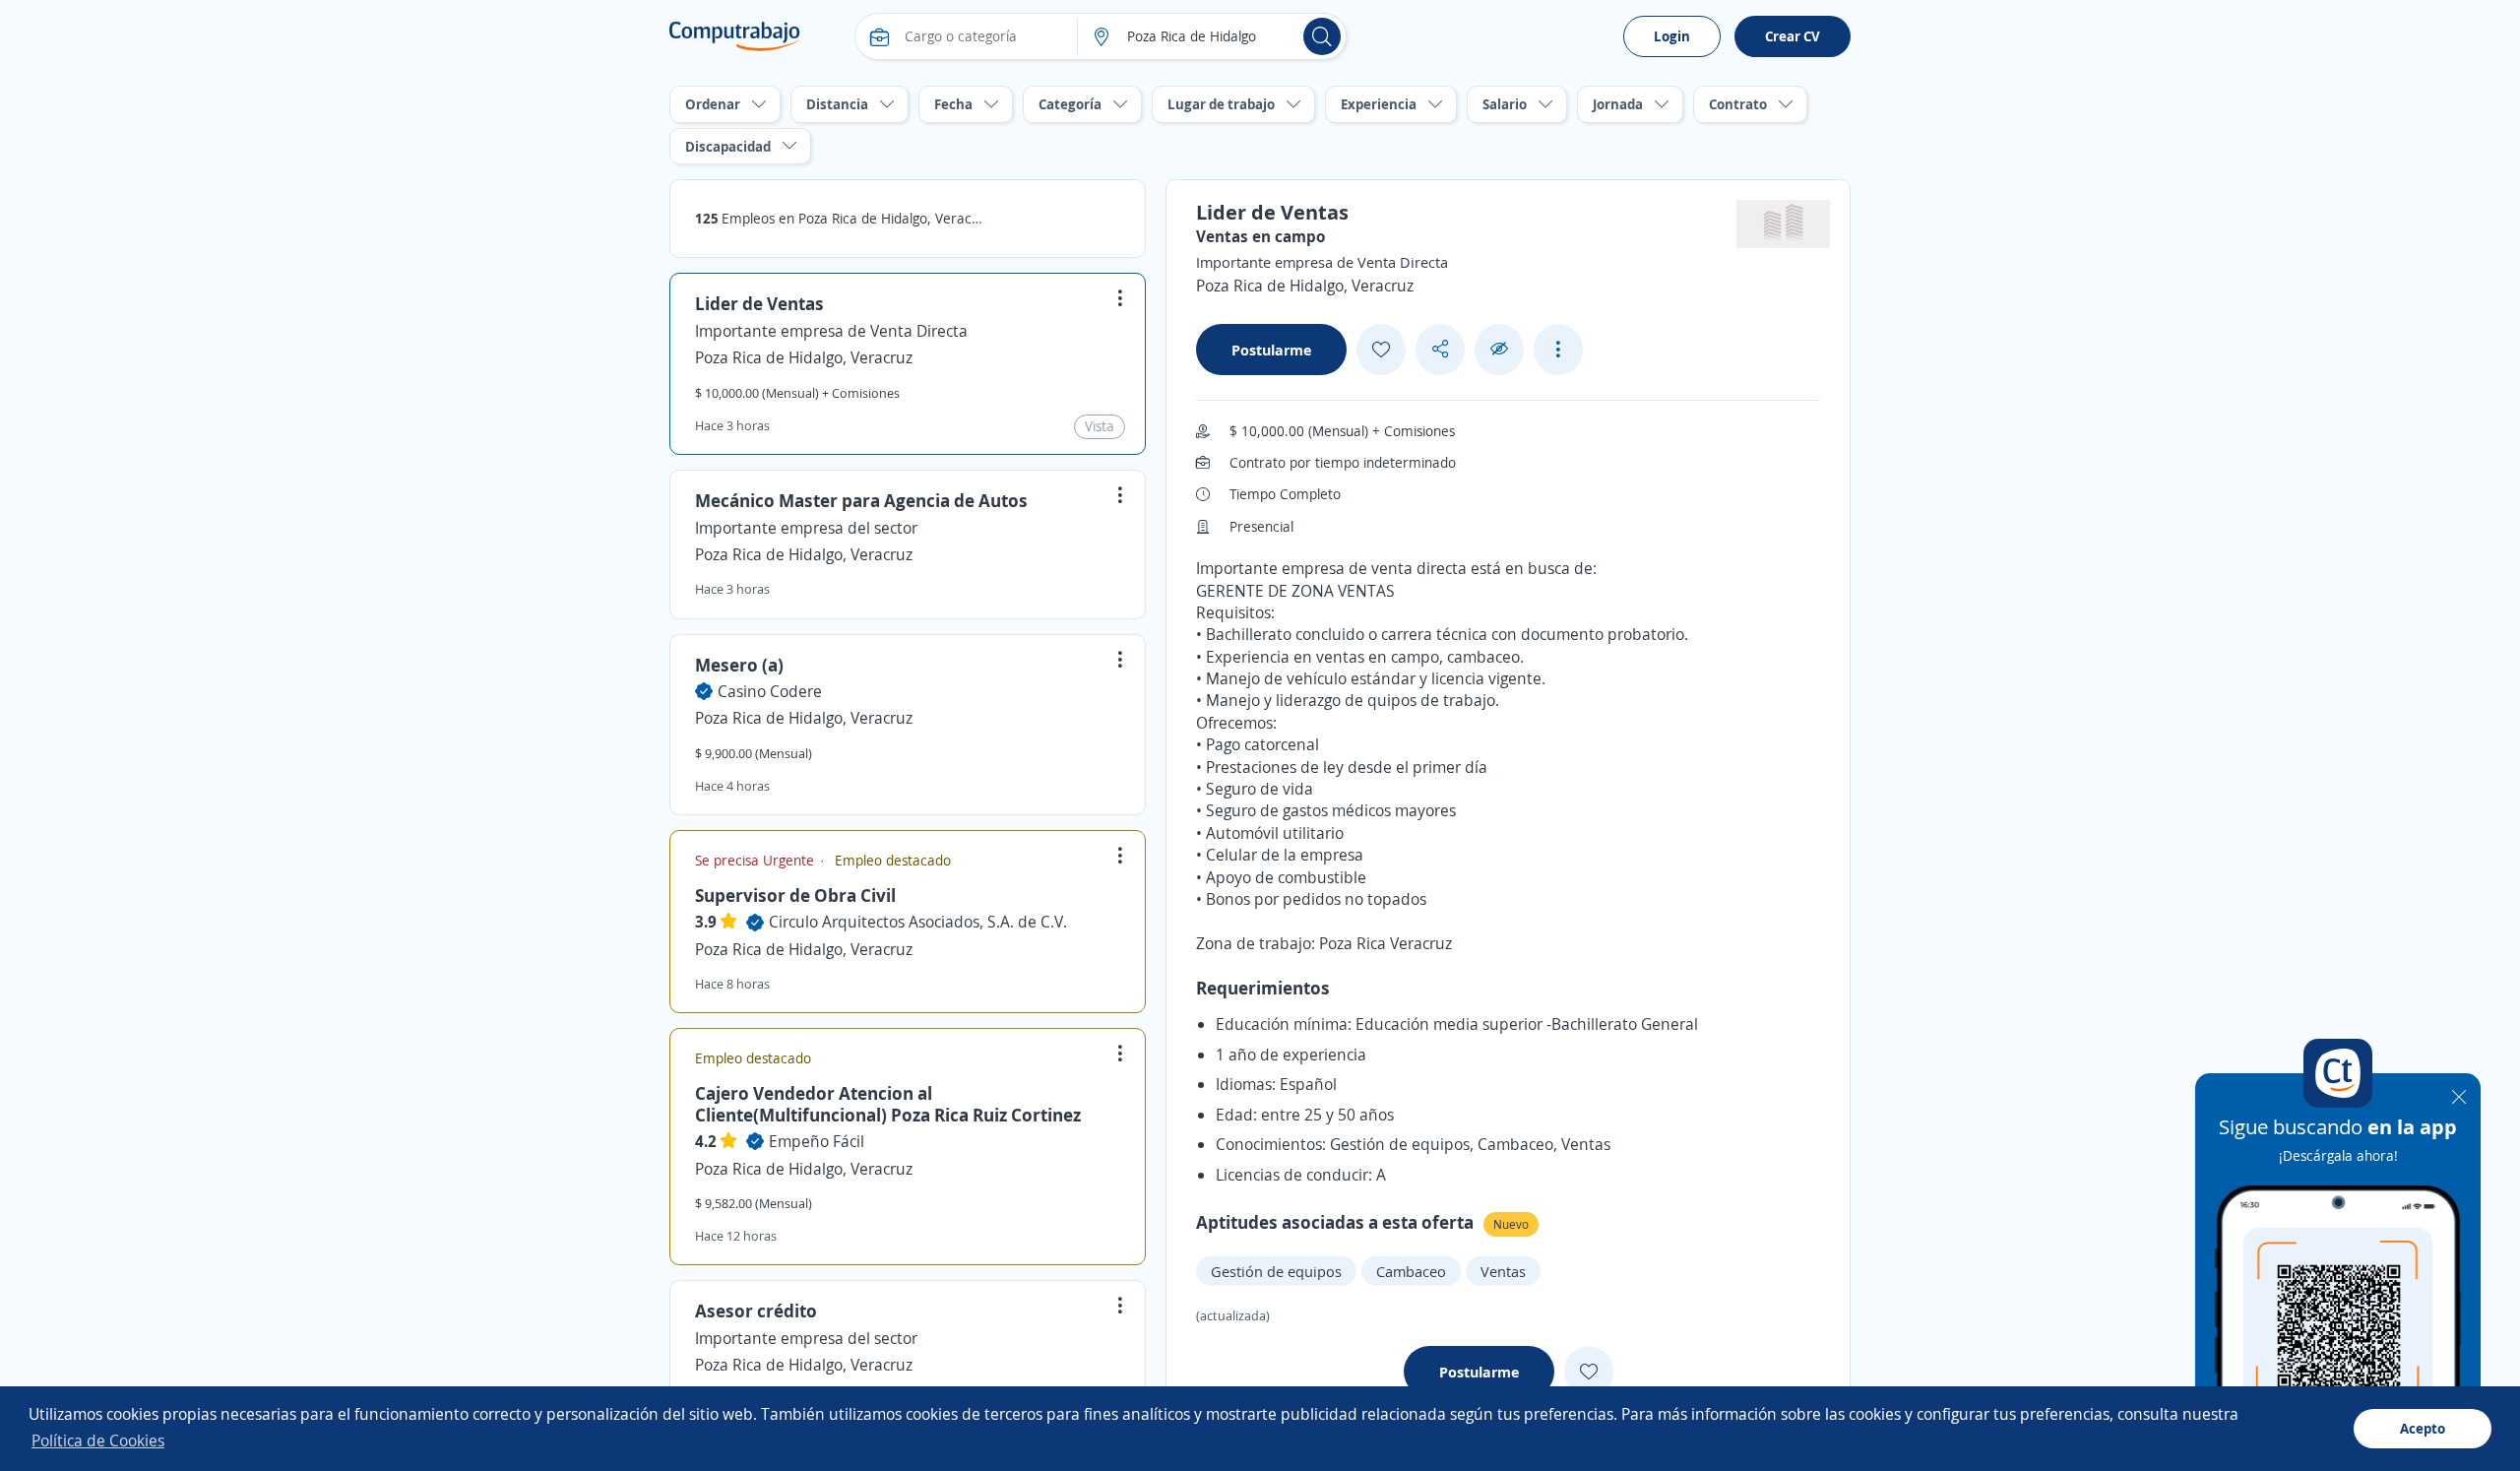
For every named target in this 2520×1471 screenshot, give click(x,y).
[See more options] (1558, 350)
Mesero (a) (739, 665)
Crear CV (1793, 36)
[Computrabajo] (735, 36)
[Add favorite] (1381, 350)
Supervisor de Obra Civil (795, 895)
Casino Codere (770, 691)
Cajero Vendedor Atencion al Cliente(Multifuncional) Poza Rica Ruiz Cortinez (888, 1104)
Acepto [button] (2423, 1428)
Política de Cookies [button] (98, 1440)
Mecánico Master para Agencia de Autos (861, 500)
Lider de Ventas (759, 303)
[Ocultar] (1499, 349)
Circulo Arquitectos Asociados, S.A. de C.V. (918, 922)
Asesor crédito (756, 1311)
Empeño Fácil (817, 1141)
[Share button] (1440, 349)
